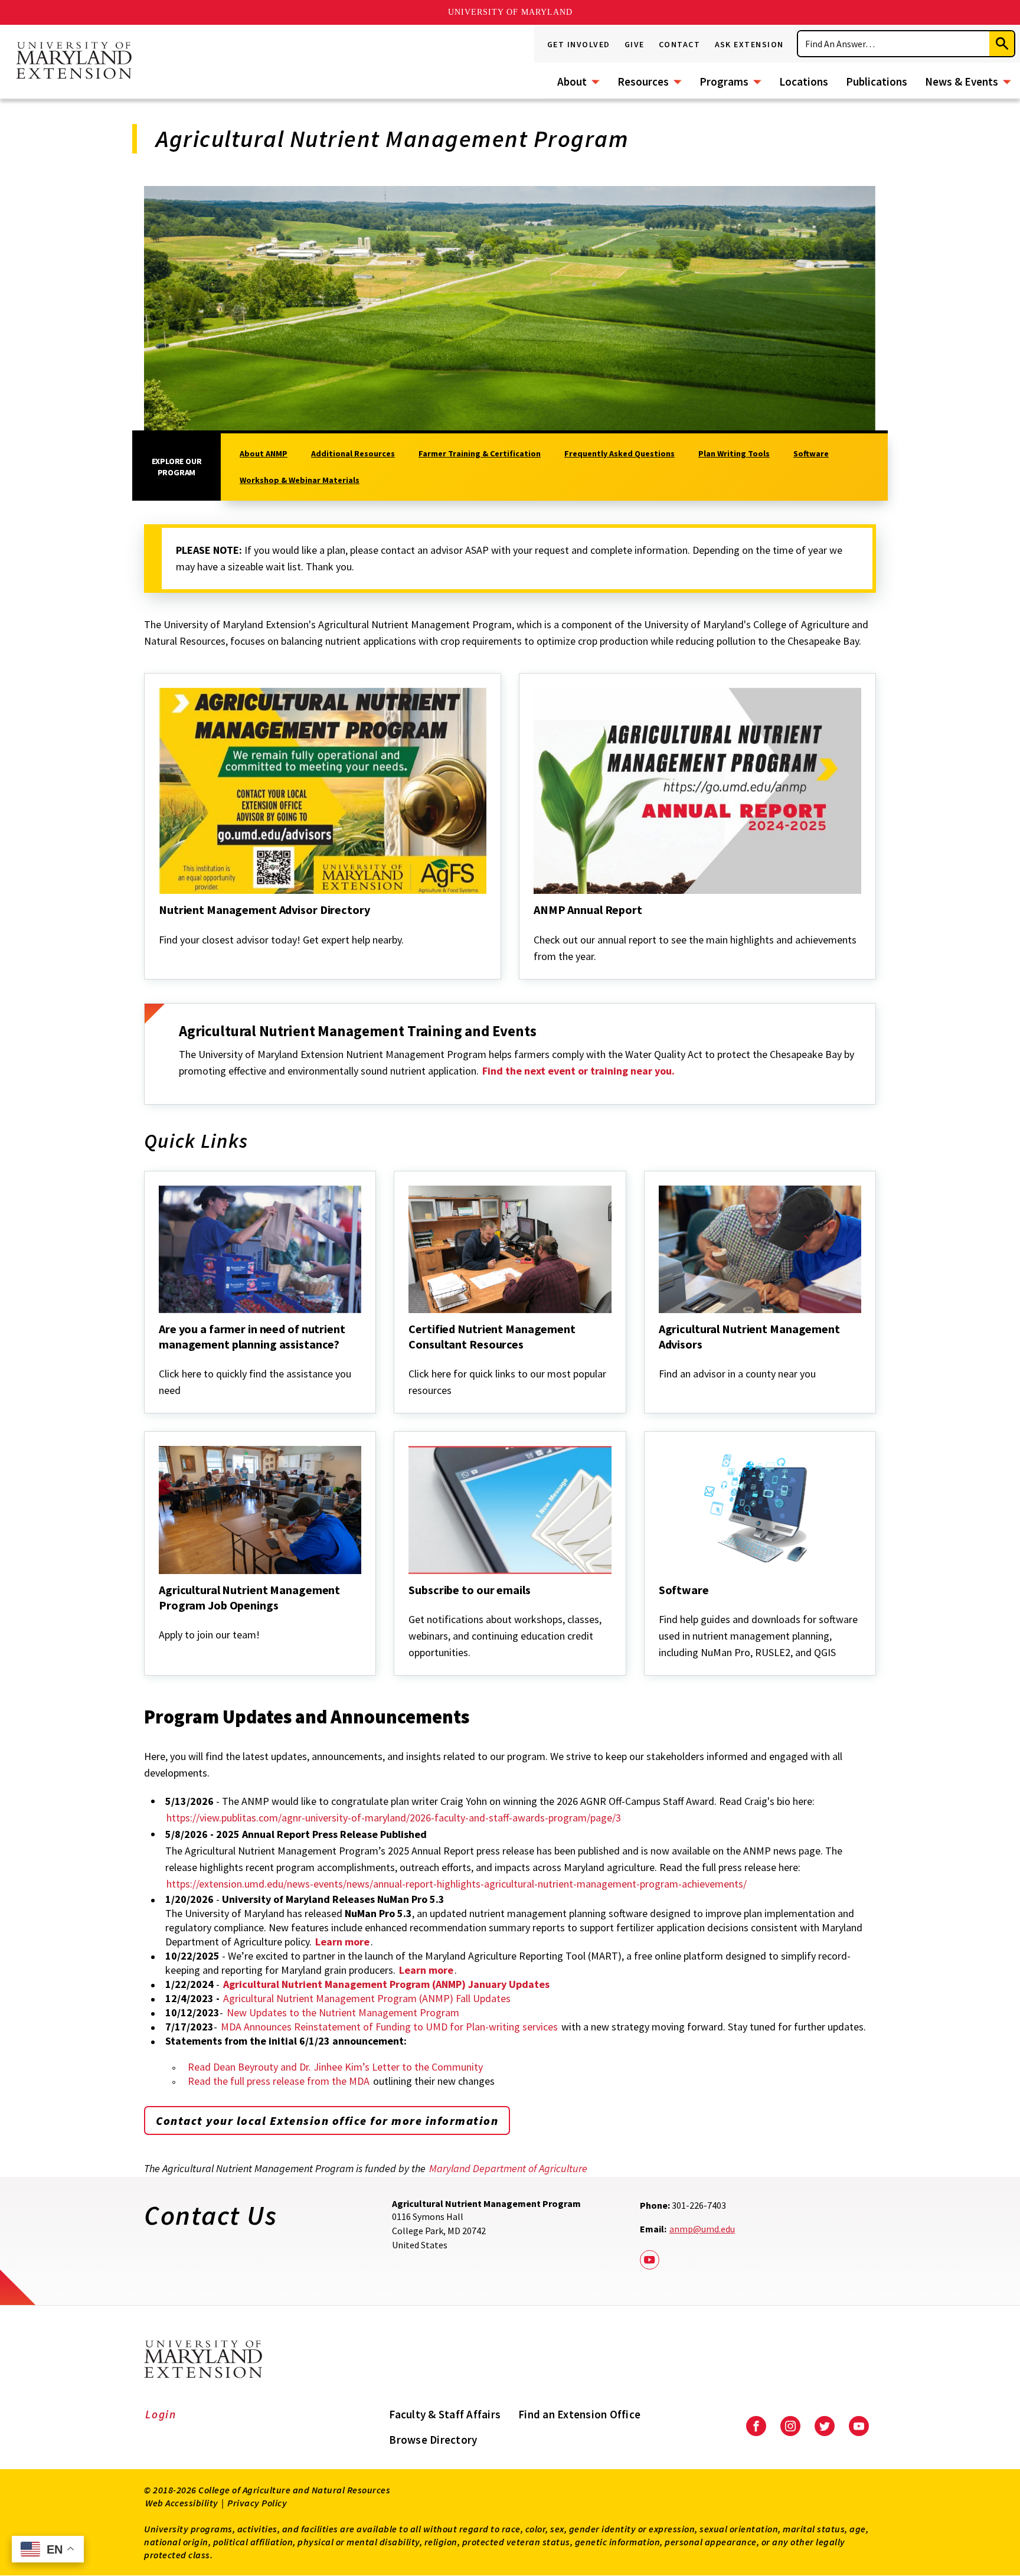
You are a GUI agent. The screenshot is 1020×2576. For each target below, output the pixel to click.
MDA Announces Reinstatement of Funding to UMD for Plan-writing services (389, 2027)
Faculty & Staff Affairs (445, 2414)
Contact (680, 44)
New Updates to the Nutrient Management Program (343, 2012)
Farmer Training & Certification (480, 453)
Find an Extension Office (579, 2414)
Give (635, 44)
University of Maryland (510, 12)
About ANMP (264, 453)
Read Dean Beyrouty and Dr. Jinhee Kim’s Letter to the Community (335, 2067)
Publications (877, 81)
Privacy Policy (257, 2503)
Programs (724, 81)
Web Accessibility (182, 2503)
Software (811, 453)
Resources (643, 81)
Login (161, 2414)
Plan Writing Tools (734, 453)
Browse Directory (433, 2440)
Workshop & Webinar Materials (300, 480)
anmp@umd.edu (702, 2229)
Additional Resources (353, 453)
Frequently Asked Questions (619, 453)
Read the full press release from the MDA (279, 2081)
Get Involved (579, 44)
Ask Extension (750, 44)
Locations (804, 81)
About (572, 81)
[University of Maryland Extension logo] (74, 61)
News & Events (962, 81)
